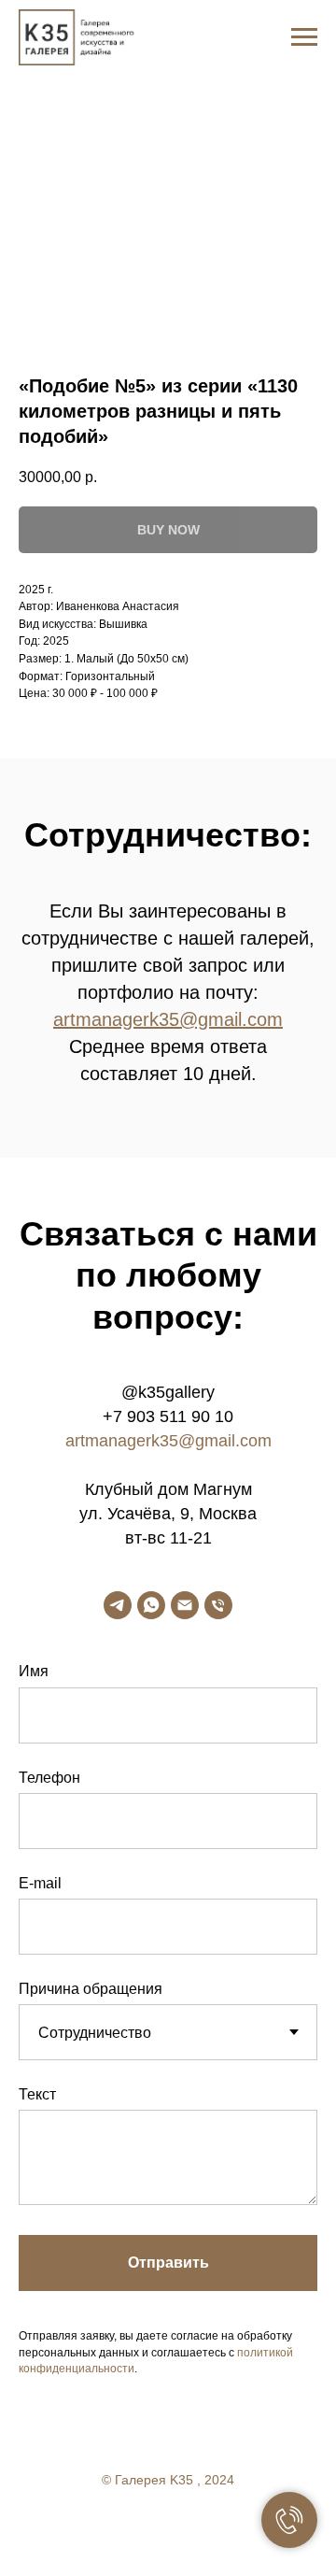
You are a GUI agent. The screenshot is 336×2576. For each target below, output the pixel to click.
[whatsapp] (151, 1605)
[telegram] (118, 1605)
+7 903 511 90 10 (168, 1416)
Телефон (49, 1778)
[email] (185, 1605)
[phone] (218, 1605)
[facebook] (131, 2530)
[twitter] (168, 2530)
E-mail (40, 1883)
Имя (34, 1671)
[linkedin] (205, 2530)
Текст (37, 2094)
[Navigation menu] (304, 37)
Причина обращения (91, 1989)
